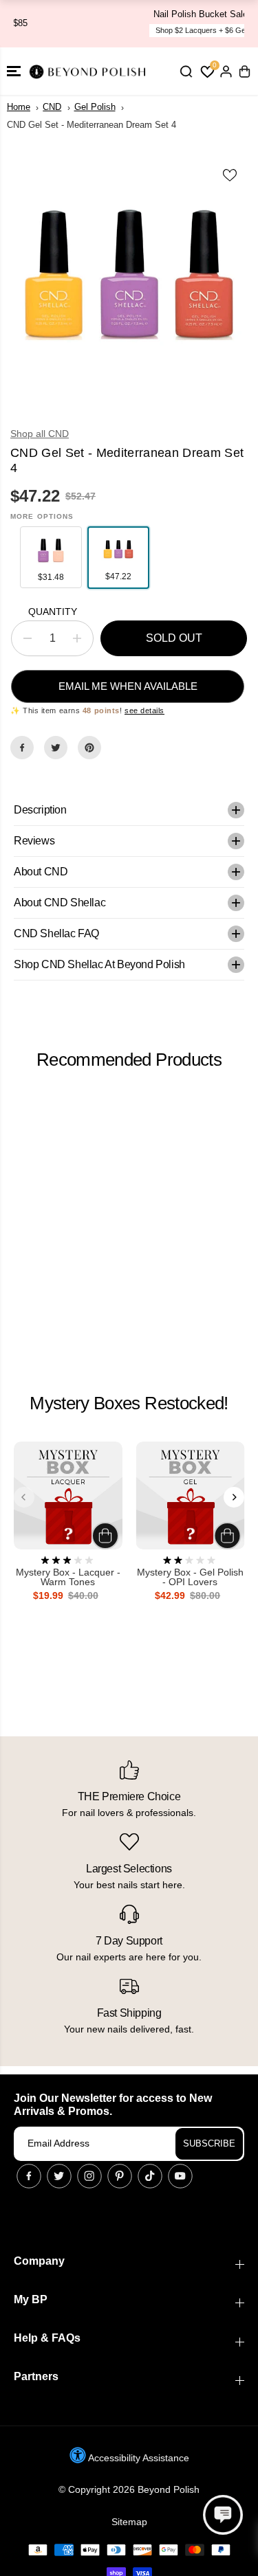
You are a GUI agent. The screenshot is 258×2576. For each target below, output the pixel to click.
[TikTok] (150, 2176)
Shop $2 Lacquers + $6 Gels (135, 30)
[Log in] (226, 71)
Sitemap (129, 2522)
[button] (14, 71)
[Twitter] (56, 748)
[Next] (234, 1497)
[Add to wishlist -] (230, 175)
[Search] (186, 71)
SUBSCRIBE (209, 2143)
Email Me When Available (128, 686)
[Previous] (24, 1497)
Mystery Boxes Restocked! (129, 1403)
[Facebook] (22, 748)
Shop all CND (40, 434)
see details (144, 710)
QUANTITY (53, 612)
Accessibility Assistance (138, 2458)
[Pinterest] (89, 748)
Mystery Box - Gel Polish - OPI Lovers (190, 1577)
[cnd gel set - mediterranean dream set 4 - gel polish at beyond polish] (129, 283)
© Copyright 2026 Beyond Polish (129, 2489)
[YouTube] (180, 2176)
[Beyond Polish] (89, 71)
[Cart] (244, 71)
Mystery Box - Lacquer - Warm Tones (68, 1577)
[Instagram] (89, 2176)
